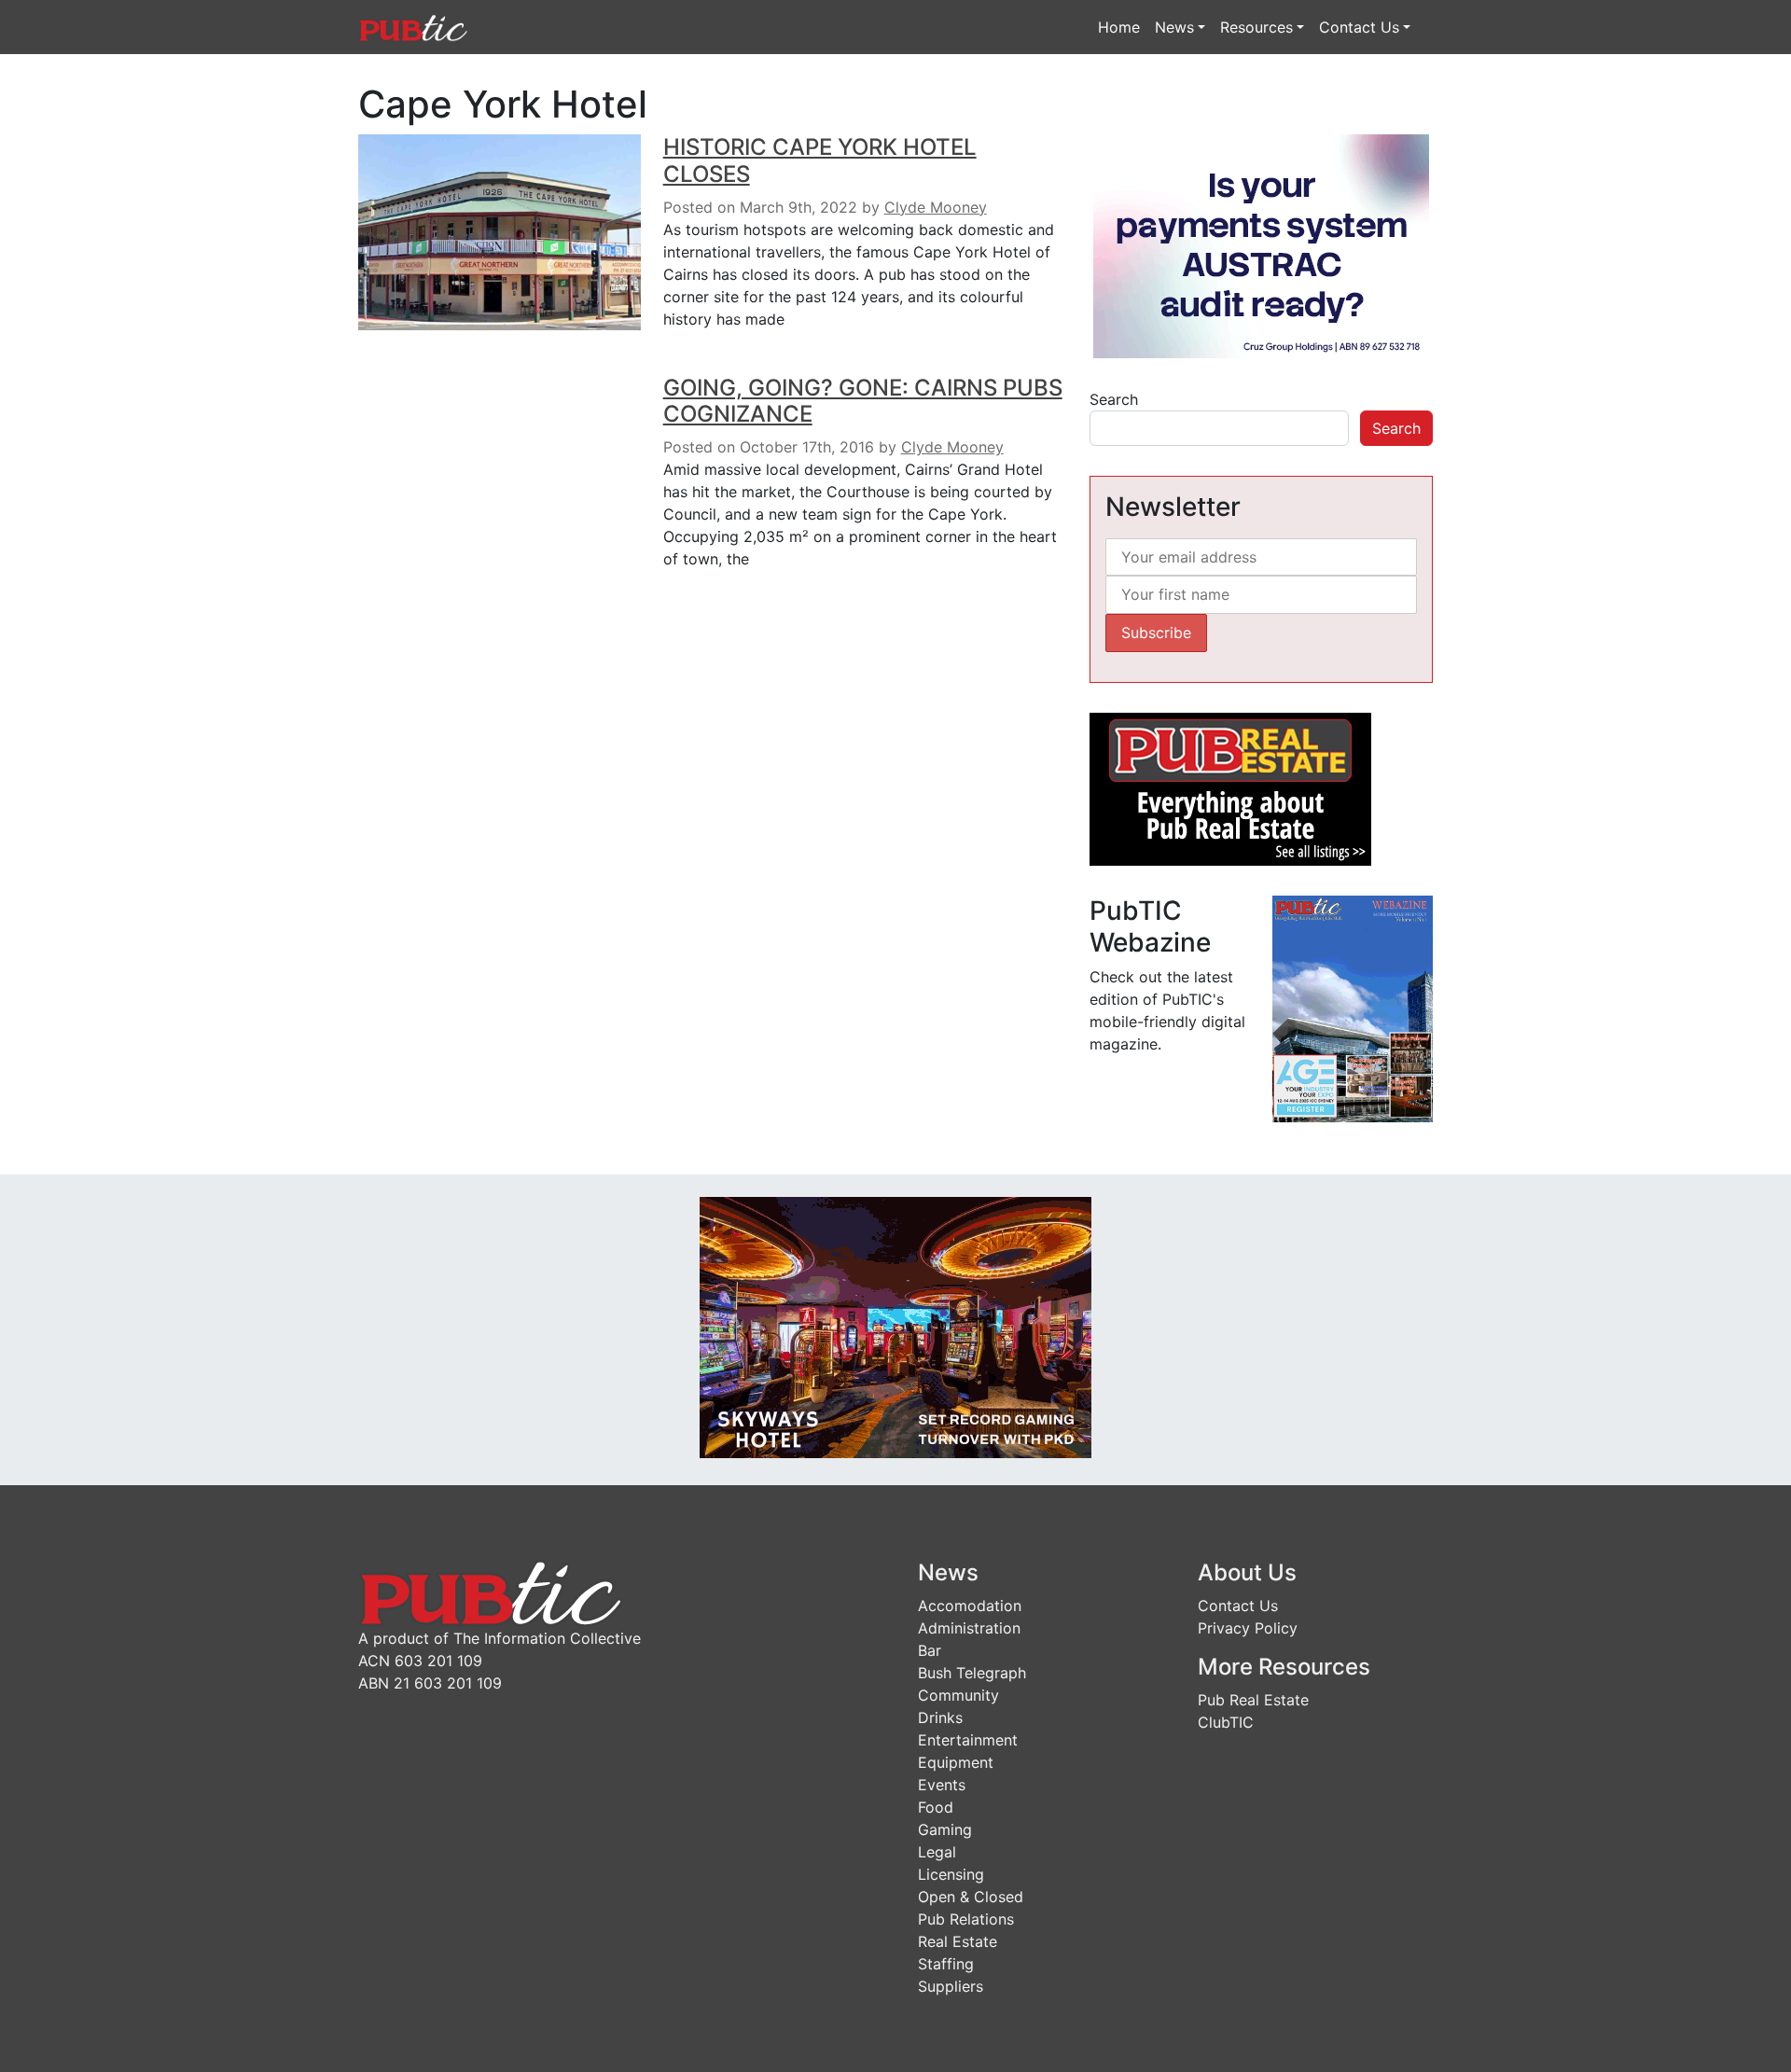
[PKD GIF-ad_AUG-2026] (895, 1327)
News (1174, 27)
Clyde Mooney (936, 207)
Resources (1256, 27)
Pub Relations (966, 1919)
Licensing (951, 1874)
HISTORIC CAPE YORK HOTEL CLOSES (820, 160)
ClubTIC (1226, 1722)
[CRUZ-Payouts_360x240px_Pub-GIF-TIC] (1261, 244)
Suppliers (951, 1986)
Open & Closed (971, 1897)
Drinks (940, 1717)
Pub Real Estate (1253, 1700)
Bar (930, 1650)
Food (936, 1807)
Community (958, 1695)
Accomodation (970, 1606)
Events (942, 1785)
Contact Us (1359, 27)
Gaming (945, 1829)
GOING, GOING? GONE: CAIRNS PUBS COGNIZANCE (863, 401)
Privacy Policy (1248, 1628)
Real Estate (958, 1941)
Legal (937, 1852)
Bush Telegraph (972, 1673)
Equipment (956, 1762)
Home (1119, 27)
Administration (969, 1628)
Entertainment (968, 1740)
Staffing (946, 1964)
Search (1114, 399)
